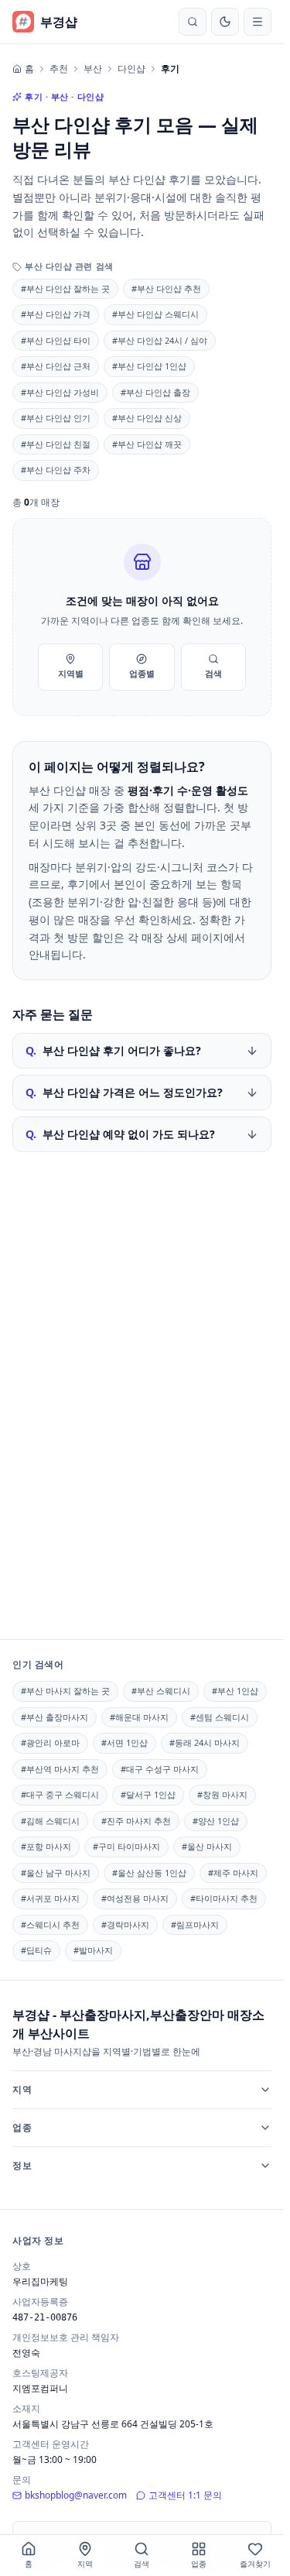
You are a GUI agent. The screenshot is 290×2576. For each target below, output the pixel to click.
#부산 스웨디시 (161, 1691)
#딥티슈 (36, 1950)
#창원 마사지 (222, 1794)
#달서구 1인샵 (148, 1794)
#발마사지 (93, 1950)
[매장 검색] (193, 22)
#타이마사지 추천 (224, 1898)
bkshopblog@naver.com (76, 2495)
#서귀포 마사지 (50, 1898)
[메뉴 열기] (258, 22)
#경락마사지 (125, 1924)
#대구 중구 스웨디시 (60, 1794)
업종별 (142, 673)
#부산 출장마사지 (55, 1717)
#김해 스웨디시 (50, 1821)
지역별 (71, 673)
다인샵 (131, 69)
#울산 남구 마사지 (56, 1873)
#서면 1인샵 (125, 1742)
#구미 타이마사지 (126, 1846)
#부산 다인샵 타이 (56, 340)
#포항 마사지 (46, 1846)
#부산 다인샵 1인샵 (149, 366)
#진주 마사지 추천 (136, 1821)
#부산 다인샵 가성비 (60, 392)
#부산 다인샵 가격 (56, 314)
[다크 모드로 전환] (225, 22)
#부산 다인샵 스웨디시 (155, 314)
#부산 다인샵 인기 (56, 418)
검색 (213, 673)
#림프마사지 (195, 1924)
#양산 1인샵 (216, 1821)
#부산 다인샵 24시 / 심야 (160, 340)
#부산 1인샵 (235, 1691)
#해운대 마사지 (139, 1717)
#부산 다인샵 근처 (56, 366)
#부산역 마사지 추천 (60, 1769)
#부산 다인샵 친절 (56, 444)
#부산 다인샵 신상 (147, 418)
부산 (93, 69)
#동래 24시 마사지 (205, 1742)
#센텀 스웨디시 (220, 1717)
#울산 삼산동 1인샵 (149, 1873)
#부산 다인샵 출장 (155, 392)
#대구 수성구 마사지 (160, 1769)
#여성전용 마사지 (135, 1898)
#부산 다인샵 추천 (166, 288)
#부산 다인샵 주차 (56, 470)
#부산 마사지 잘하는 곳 (65, 1691)
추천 (59, 69)
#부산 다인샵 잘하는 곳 (65, 288)
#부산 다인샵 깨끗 (147, 444)
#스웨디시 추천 (50, 1924)
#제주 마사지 (233, 1873)
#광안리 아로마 (50, 1742)
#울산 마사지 (207, 1846)
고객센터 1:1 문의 (185, 2495)
